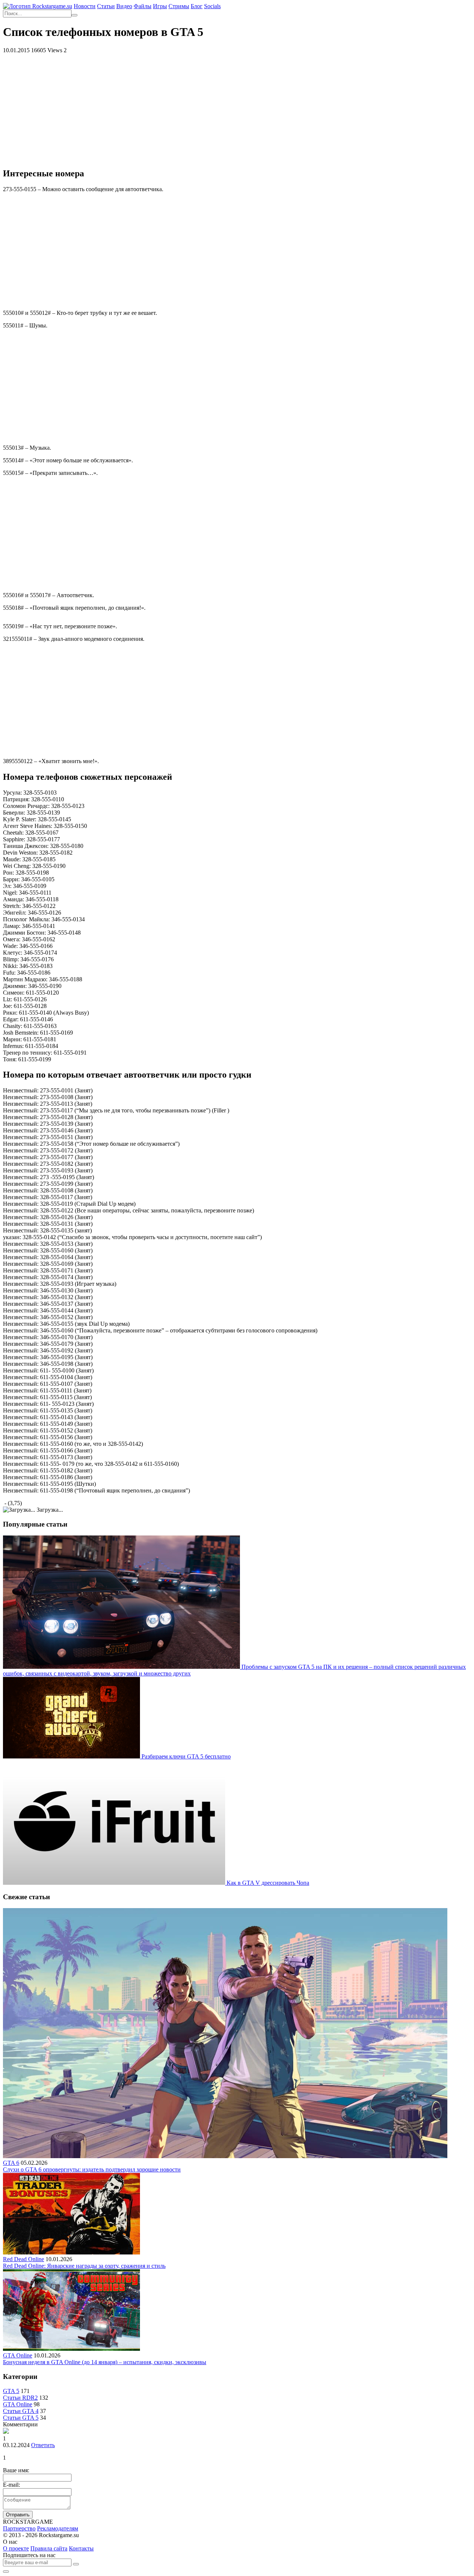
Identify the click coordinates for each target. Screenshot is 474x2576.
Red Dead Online (24, 2259)
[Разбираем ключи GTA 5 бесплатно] (72, 1756)
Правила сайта (49, 2548)
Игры (160, 6)
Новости (85, 6)
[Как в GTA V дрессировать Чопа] (115, 1883)
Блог (197, 6)
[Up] (6, 2572)
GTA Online (18, 2355)
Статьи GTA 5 (21, 2418)
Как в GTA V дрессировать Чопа (268, 1883)
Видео (124, 6)
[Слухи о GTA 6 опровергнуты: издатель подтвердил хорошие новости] (225, 2156)
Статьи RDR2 (20, 2398)
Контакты (81, 2548)
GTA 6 (11, 2163)
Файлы (143, 6)
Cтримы (179, 6)
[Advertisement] (237, 109)
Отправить (18, 2515)
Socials (212, 6)
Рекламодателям (58, 2528)
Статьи (106, 6)
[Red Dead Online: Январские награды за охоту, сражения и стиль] (71, 2252)
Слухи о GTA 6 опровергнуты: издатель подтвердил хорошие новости (92, 2169)
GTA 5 (11, 2391)
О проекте (16, 2548)
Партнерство (19, 2528)
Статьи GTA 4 (21, 2411)
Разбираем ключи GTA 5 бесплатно (186, 1756)
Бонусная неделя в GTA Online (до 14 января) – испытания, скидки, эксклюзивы (105, 2362)
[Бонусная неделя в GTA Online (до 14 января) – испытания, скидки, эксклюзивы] (71, 2349)
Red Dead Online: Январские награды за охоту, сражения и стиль (84, 2266)
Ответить (43, 2445)
